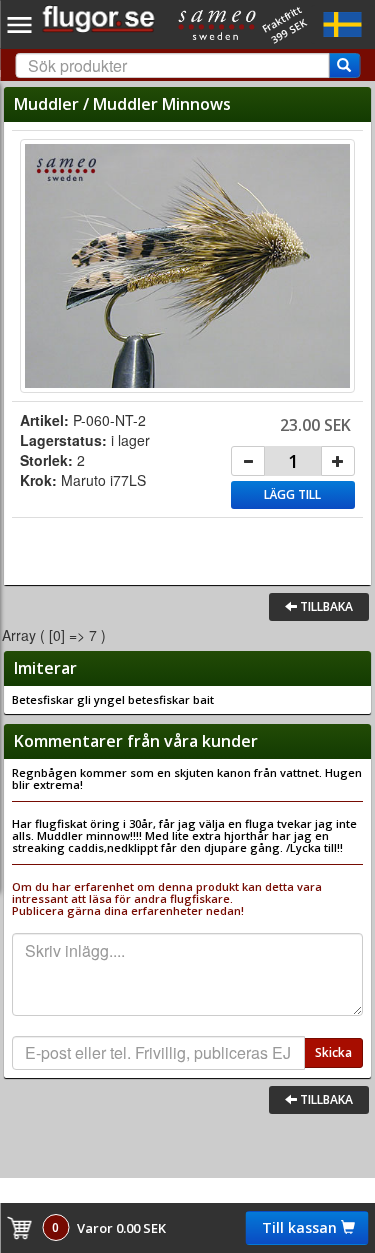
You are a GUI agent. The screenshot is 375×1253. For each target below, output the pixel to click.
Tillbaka (325, 606)
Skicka (333, 1052)
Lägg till (292, 494)
